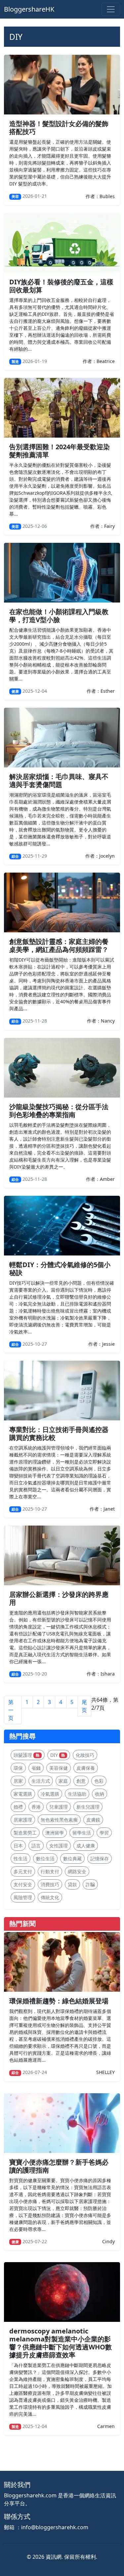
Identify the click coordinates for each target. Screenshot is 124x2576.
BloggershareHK (29, 9)
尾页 (84, 1706)
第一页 (11, 1710)
